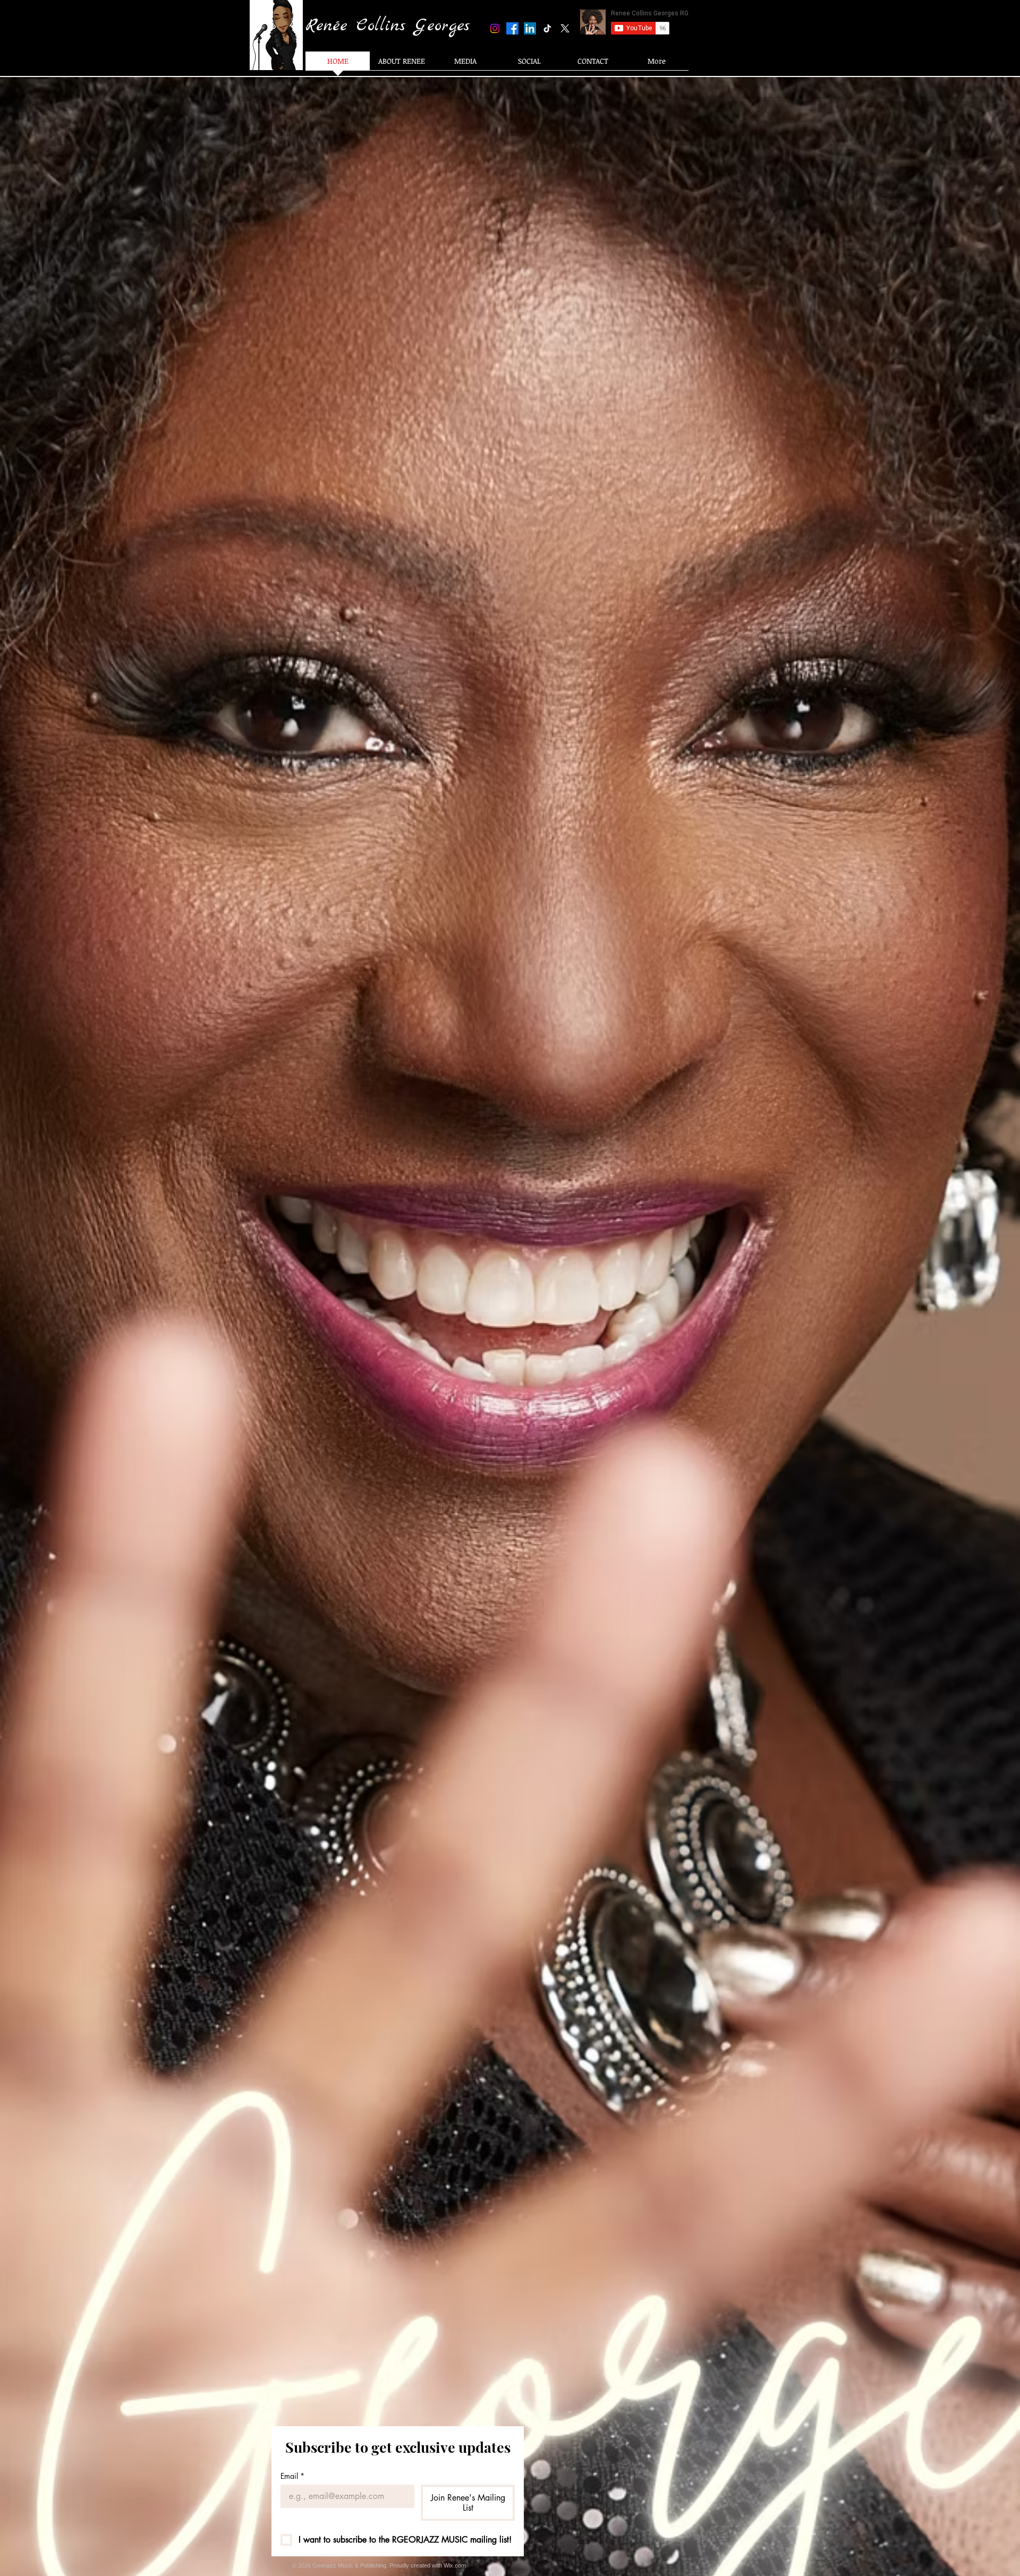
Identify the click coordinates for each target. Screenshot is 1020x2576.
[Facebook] (512, 28)
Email (292, 2476)
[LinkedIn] (530, 28)
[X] (565, 28)
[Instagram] (495, 28)
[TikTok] (547, 28)
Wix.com (455, 2565)
